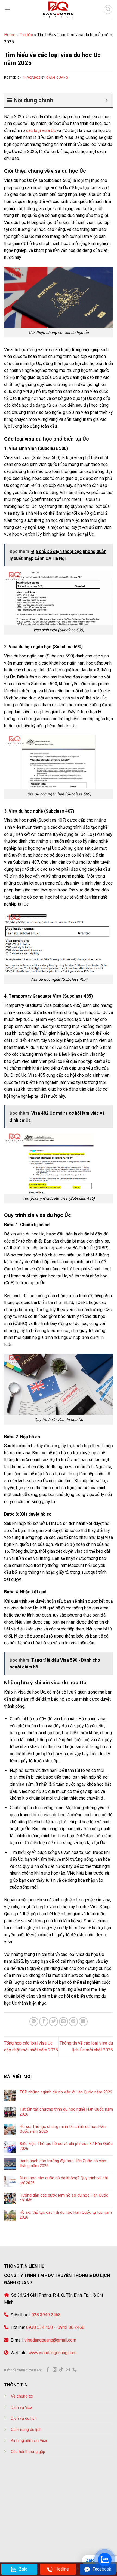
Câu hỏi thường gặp (28, 2452)
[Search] (108, 10)
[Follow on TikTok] (61, 2370)
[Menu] (7, 9)
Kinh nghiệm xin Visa (29, 2441)
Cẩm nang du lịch (26, 2430)
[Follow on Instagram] (55, 2370)
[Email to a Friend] (64, 2022)
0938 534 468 (39, 2327)
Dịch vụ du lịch (24, 2418)
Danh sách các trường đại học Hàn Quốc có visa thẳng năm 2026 (63, 2163)
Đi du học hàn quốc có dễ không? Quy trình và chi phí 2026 (64, 2180)
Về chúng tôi (22, 2396)
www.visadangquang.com (53, 2353)
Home (10, 35)
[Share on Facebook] (44, 2022)
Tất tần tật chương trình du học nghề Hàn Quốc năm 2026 (66, 2112)
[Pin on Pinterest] (73, 2022)
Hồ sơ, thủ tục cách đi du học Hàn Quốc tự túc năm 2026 (66, 2215)
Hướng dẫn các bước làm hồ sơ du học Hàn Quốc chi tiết (64, 2198)
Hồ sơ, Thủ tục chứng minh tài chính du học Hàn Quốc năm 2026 (63, 2129)
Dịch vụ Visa (22, 2408)
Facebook (102, 2569)
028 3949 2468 (46, 2315)
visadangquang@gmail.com (50, 2340)
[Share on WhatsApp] (34, 2022)
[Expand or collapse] (107, 100)
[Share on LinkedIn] (83, 2022)
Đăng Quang (57, 78)
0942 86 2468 (70, 2327)
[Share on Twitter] (53, 2022)
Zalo (23, 2569)
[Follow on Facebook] (48, 2370)
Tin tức (26, 35)
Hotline (62, 2569)
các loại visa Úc (41, 131)
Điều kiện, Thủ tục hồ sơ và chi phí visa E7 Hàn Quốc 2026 (66, 2146)
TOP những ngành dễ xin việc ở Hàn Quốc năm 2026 (66, 2092)
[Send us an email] (68, 2370)
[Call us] (75, 2370)
